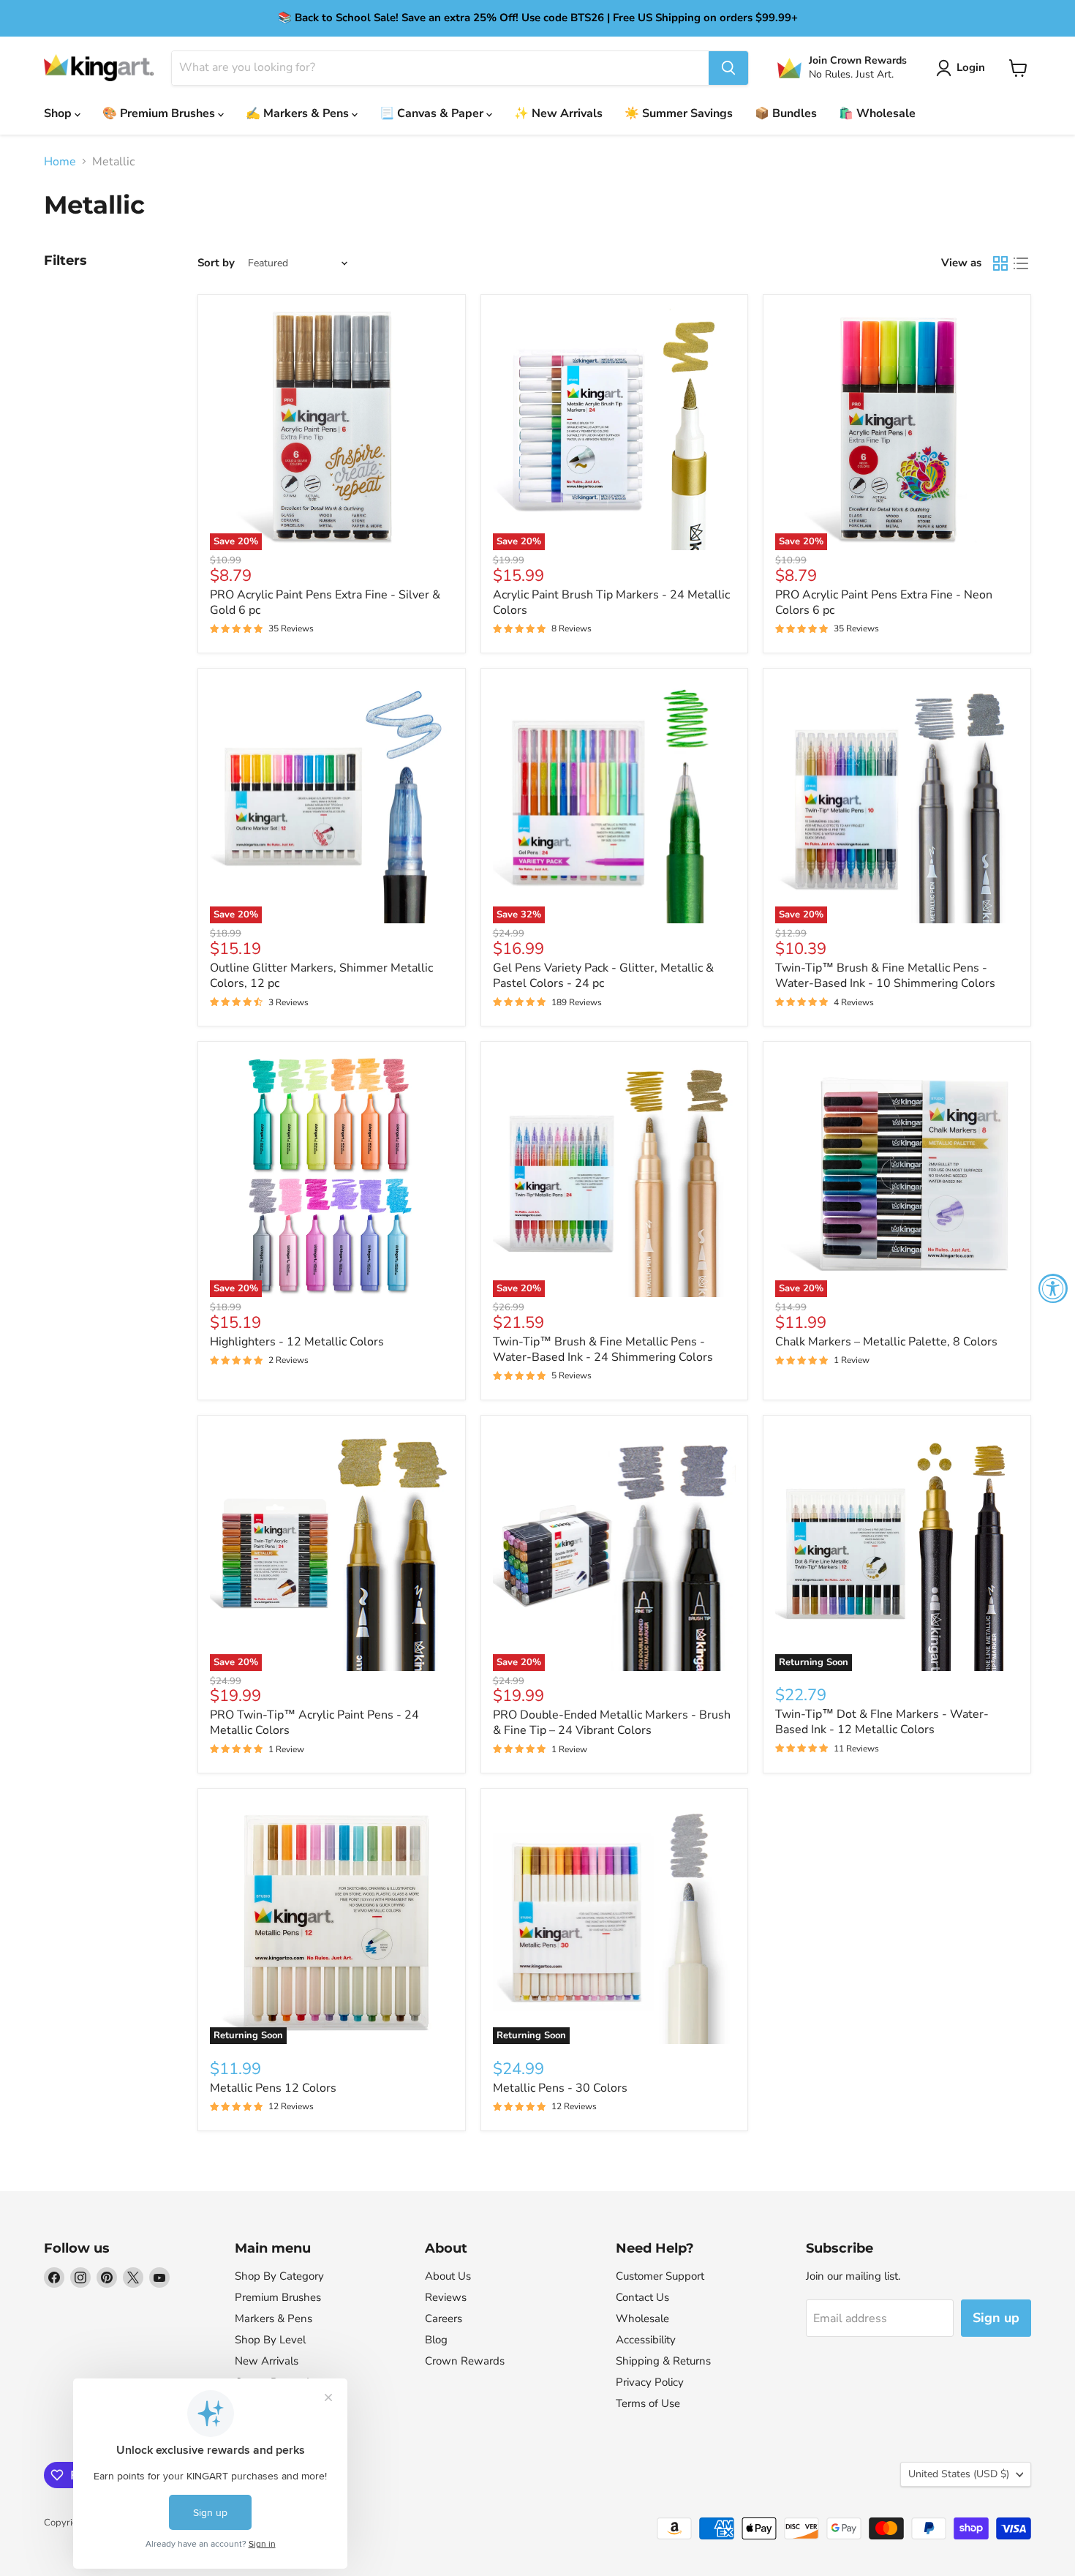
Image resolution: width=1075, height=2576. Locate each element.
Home (60, 162)
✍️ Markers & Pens (299, 113)
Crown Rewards (465, 2361)
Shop (59, 113)
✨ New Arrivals (558, 113)
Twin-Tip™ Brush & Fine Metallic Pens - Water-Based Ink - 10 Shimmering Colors (885, 976)
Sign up (996, 2318)
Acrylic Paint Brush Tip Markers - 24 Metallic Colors (611, 602)
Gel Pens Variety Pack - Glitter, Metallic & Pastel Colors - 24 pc (603, 976)
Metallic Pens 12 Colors (273, 2088)
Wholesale (642, 2318)
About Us (448, 2276)
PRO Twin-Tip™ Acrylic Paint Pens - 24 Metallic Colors (314, 1723)
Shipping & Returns (663, 2361)
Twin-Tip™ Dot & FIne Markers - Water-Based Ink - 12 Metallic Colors (882, 1722)
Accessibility (646, 2340)
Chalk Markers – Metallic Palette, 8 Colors (886, 1342)
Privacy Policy (650, 2382)
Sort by (216, 263)
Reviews (446, 2297)
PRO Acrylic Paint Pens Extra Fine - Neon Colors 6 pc (884, 602)
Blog (436, 2340)
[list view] (1021, 263)
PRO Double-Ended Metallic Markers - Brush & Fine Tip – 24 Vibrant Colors (612, 1723)
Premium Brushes (278, 2297)
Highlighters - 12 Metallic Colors (297, 1342)
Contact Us (642, 2297)
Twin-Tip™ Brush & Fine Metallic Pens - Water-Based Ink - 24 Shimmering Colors (603, 1349)
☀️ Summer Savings (679, 113)
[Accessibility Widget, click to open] (1053, 1288)
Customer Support (660, 2276)
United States (959, 2474)
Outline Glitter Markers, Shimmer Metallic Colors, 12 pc (321, 976)
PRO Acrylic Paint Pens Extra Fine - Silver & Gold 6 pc (325, 602)
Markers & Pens (274, 2318)
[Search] (728, 68)
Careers (444, 2318)
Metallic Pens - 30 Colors (560, 2088)
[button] (963, 68)
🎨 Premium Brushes (160, 113)
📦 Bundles (786, 113)
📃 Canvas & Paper (433, 113)
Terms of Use (648, 2403)
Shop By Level (270, 2340)
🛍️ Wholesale (877, 113)
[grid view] (1000, 263)
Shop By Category (279, 2276)
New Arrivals (267, 2361)
